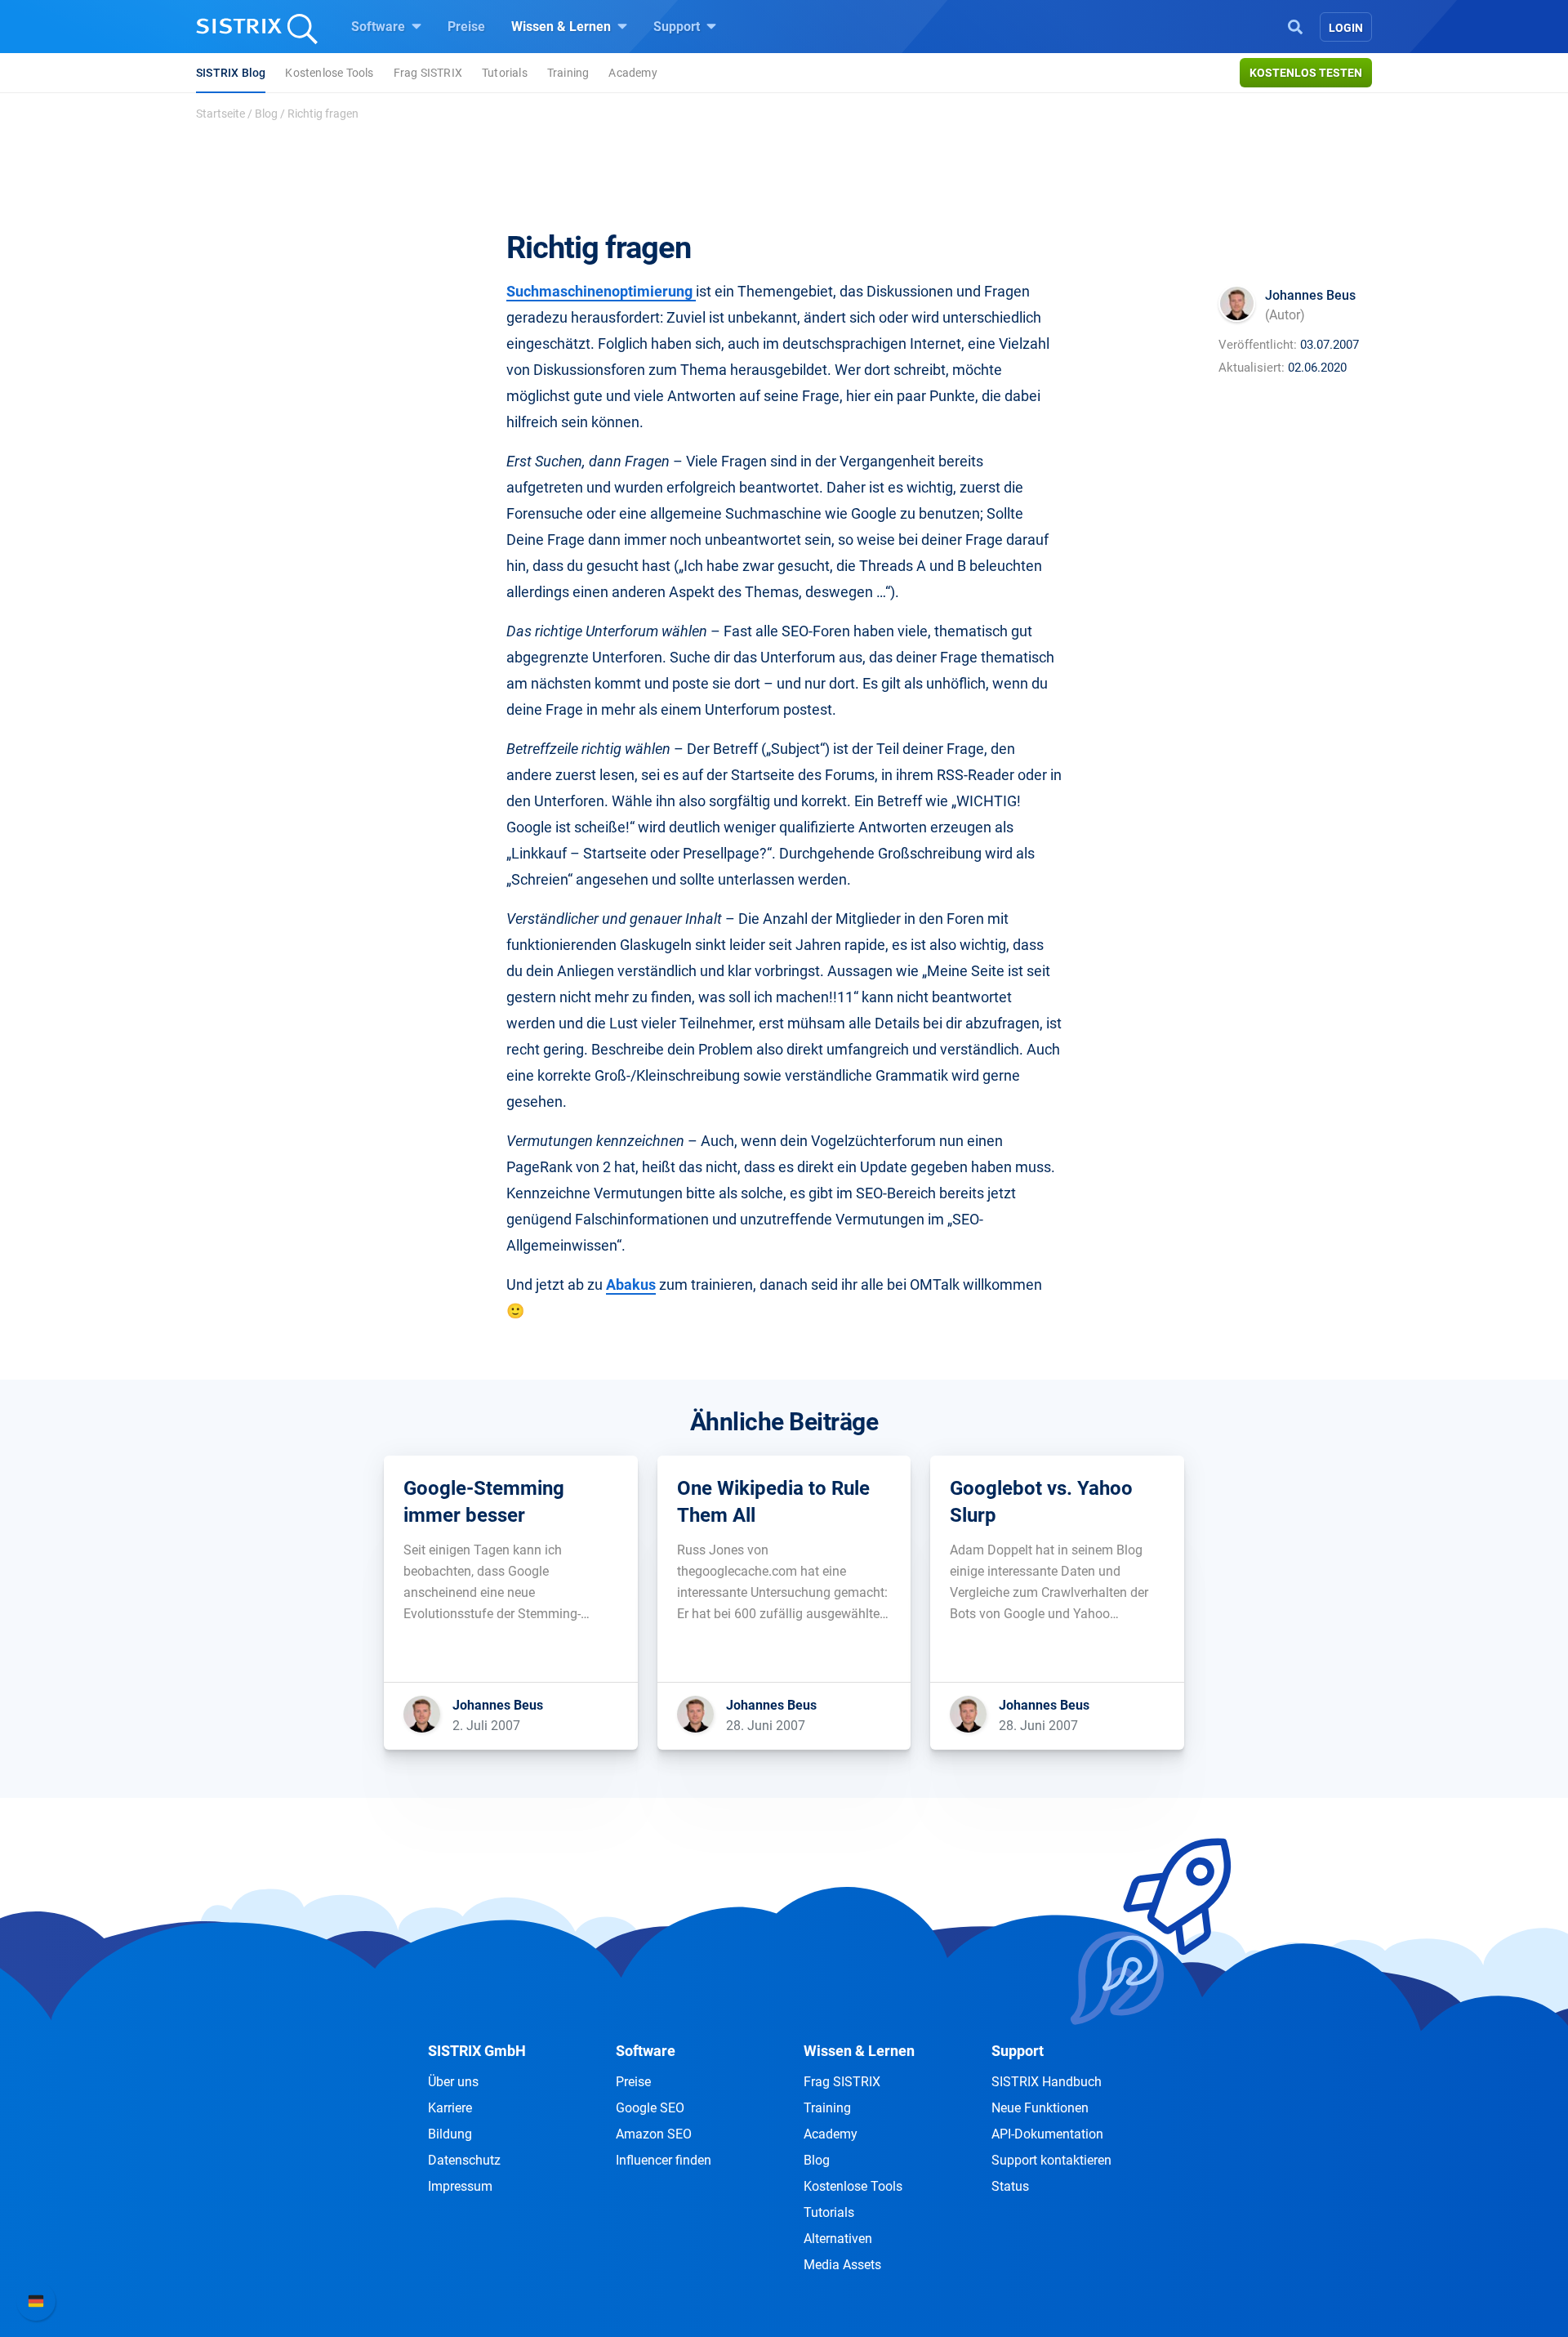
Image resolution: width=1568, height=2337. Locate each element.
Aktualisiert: (1252, 368)
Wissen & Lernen (563, 27)
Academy (633, 73)
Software (380, 27)
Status (1010, 2186)
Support (678, 27)
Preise (466, 27)
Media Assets (842, 2265)
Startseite (220, 114)
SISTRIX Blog (231, 73)
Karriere (450, 2108)
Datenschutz (464, 2160)
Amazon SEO (654, 2134)
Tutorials (505, 73)
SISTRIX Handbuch (1047, 2082)
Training (568, 73)
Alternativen (838, 2239)
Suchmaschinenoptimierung (601, 291)
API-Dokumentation (1047, 2134)
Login (1346, 28)
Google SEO (650, 2108)
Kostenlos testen (1306, 73)
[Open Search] (1295, 25)
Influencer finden (664, 2160)
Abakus (631, 1284)
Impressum (460, 2186)
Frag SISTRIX (428, 73)
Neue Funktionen (1040, 2108)
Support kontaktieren (1051, 2160)
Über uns (453, 2082)
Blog (266, 114)
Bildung (450, 2134)
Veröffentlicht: (1258, 345)
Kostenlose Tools (329, 73)
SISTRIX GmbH (477, 2051)
